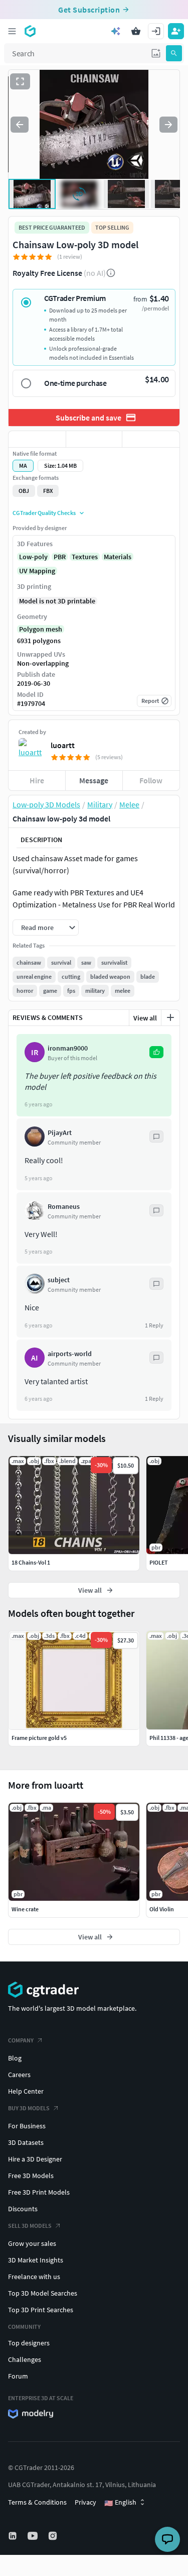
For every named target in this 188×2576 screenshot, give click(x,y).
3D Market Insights (36, 2260)
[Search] (174, 53)
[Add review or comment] (170, 1017)
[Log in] (156, 31)
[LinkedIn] (14, 2536)
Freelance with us (34, 2277)
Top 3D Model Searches (43, 2293)
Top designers (29, 2343)
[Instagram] (54, 2536)
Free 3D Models (31, 2176)
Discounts (23, 2209)
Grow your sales (32, 2243)
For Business (27, 2126)
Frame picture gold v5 (39, 1738)
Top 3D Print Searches (41, 2310)
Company (21, 2040)
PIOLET (159, 1562)
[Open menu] (12, 31)
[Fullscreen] (20, 81)
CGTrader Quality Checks (44, 513)
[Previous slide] (20, 125)
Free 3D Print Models (39, 2192)
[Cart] (136, 31)
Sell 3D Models (30, 2226)
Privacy (85, 2502)
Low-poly (33, 557)
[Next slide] (168, 125)
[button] (156, 53)
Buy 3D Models (29, 2108)
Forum (18, 2376)
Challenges (25, 2359)
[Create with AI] (116, 31)
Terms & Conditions (37, 2502)
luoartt (63, 745)
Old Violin (162, 1909)
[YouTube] (34, 2536)
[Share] (151, 439)
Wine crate (25, 1909)
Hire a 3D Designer (35, 2159)
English (120, 2503)
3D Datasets (26, 2142)
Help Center (26, 2091)
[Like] (37, 439)
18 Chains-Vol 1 (31, 1562)
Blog (15, 2058)
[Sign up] (176, 31)
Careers (19, 2075)
